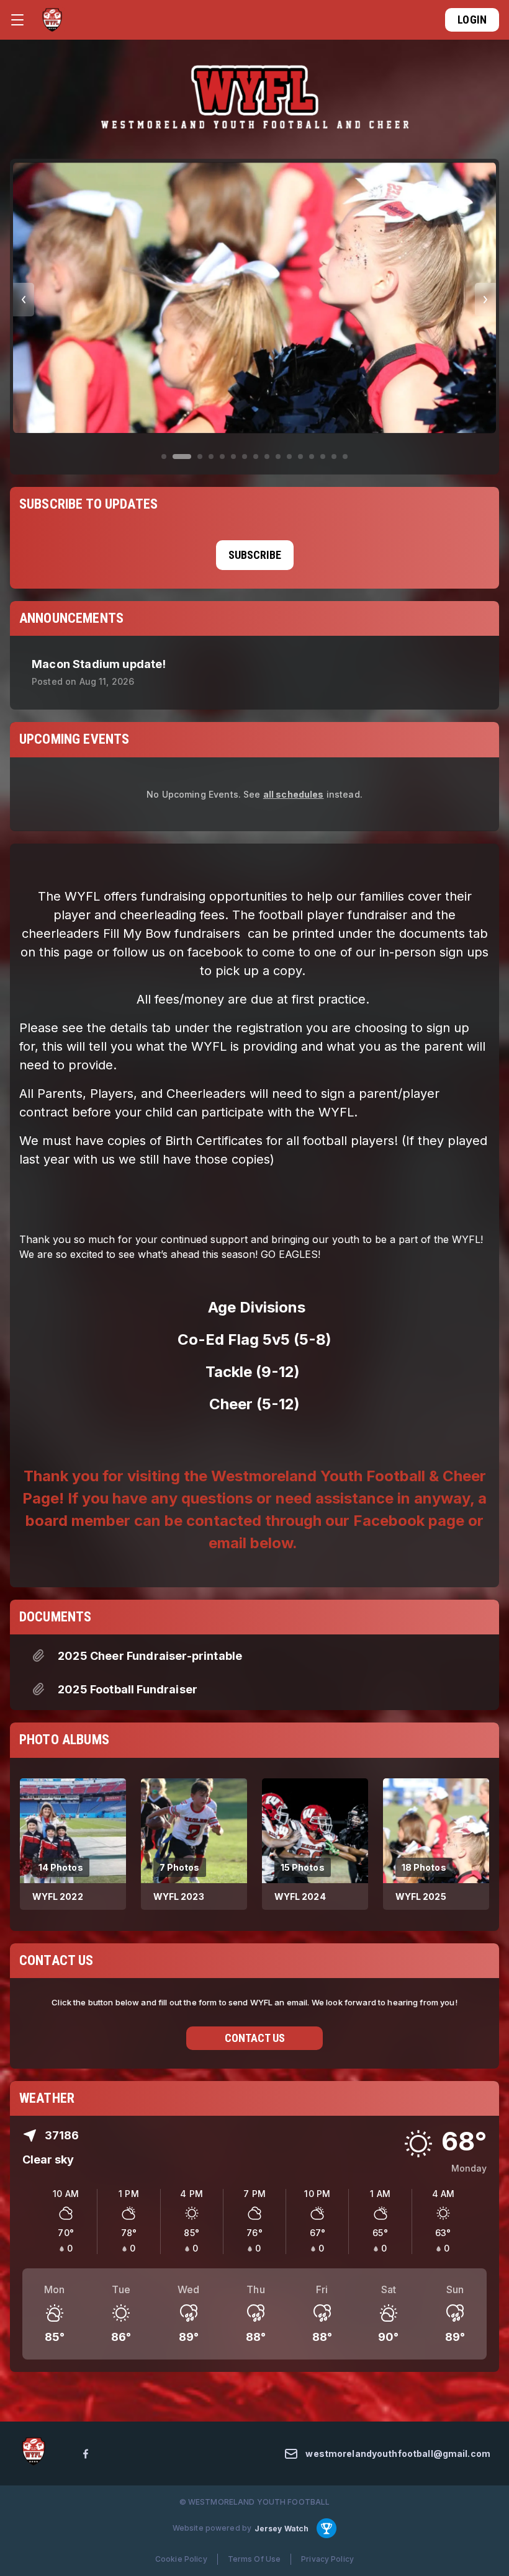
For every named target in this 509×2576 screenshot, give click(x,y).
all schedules (294, 794)
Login (472, 20)
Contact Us (255, 2038)
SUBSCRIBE (255, 555)
